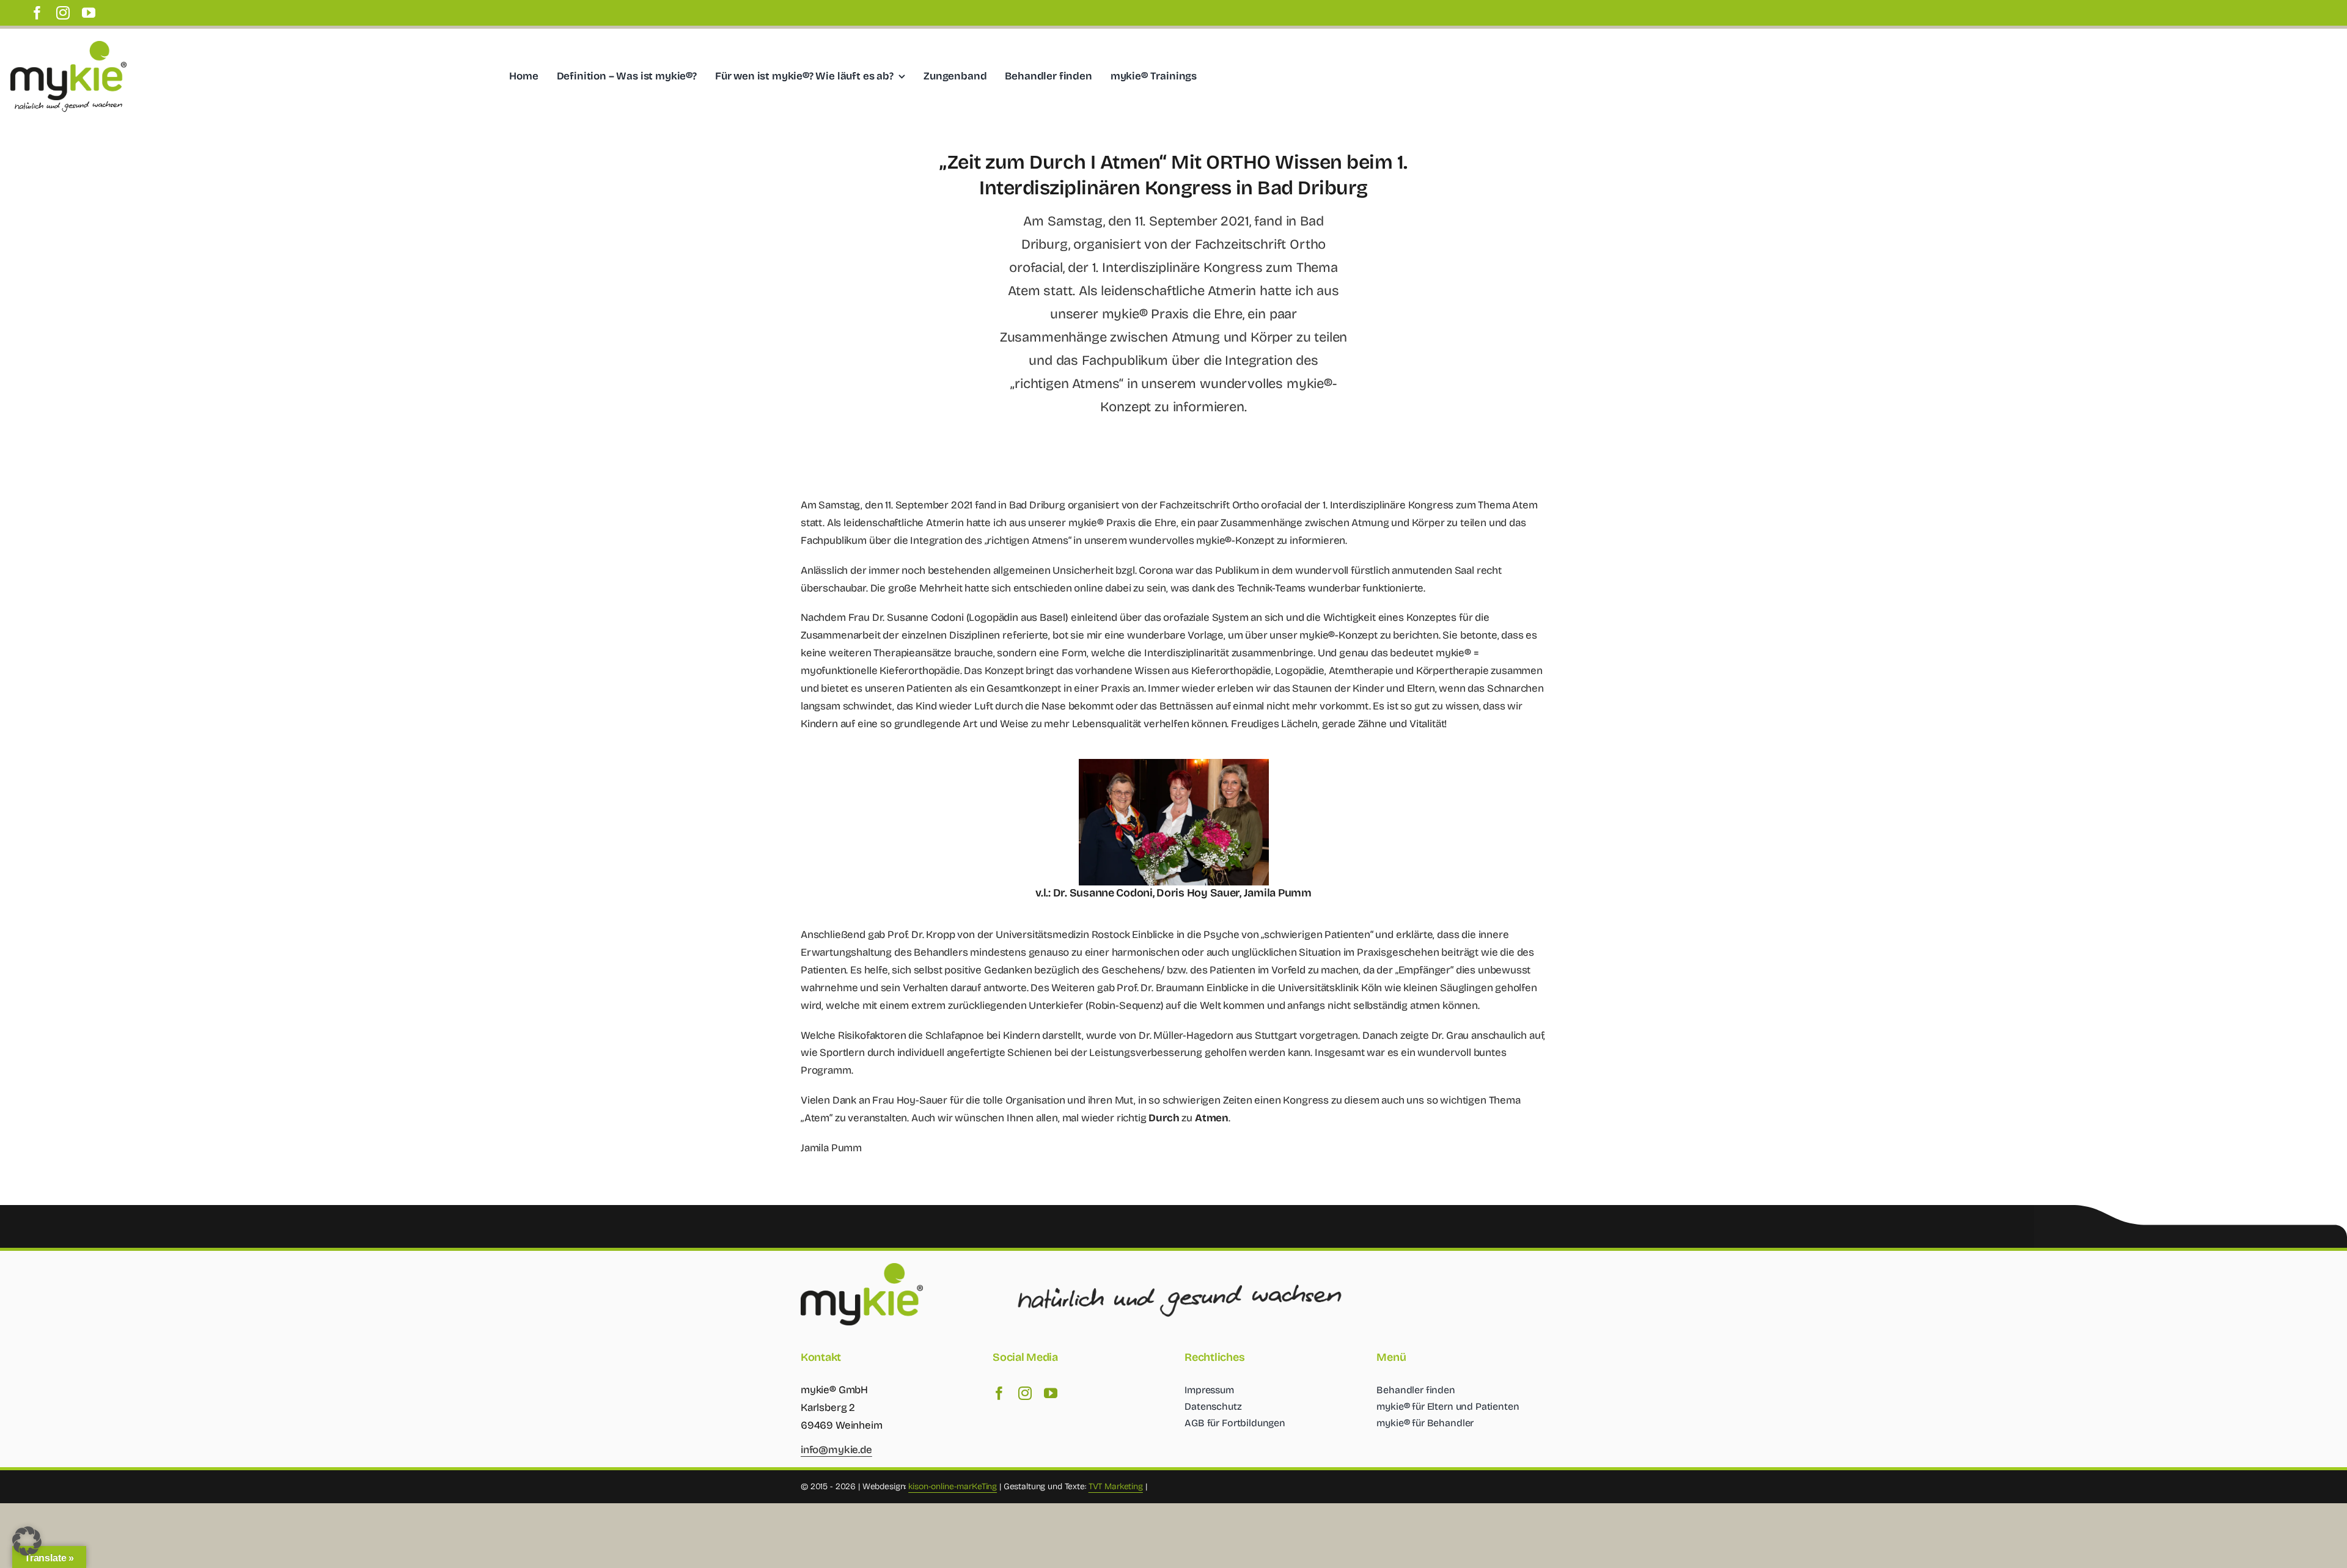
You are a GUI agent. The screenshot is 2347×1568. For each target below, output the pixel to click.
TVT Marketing (1116, 1486)
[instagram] (63, 13)
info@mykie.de (836, 1450)
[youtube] (89, 13)
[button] (27, 1541)
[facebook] (37, 13)
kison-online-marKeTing (953, 1486)
